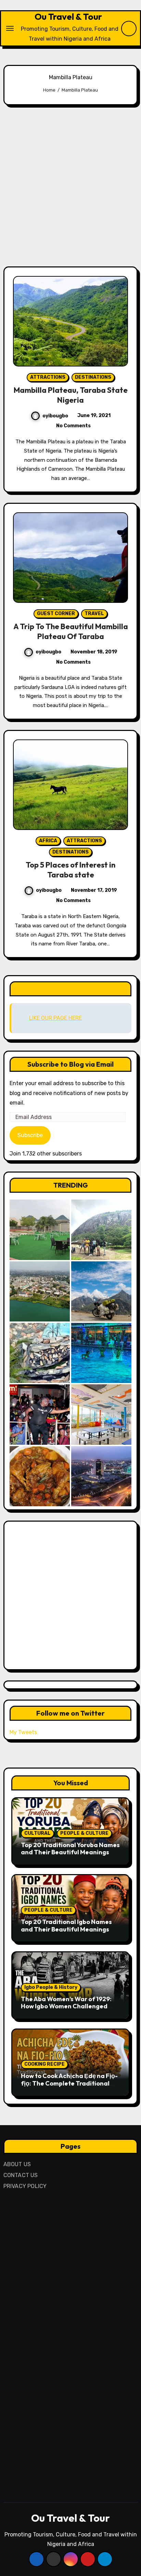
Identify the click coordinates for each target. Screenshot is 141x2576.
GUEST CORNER (56, 614)
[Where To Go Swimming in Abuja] (101, 1353)
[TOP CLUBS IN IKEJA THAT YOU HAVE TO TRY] (40, 1353)
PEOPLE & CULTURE (84, 1833)
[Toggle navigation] (10, 28)
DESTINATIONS (93, 377)
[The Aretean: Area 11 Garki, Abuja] (101, 1414)
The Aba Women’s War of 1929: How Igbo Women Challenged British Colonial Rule (66, 2006)
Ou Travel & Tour (68, 17)
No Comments (73, 426)
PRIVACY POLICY (25, 2186)
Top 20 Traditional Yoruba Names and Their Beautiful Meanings (70, 1849)
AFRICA (48, 841)
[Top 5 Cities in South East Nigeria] (40, 1291)
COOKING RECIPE (44, 2064)
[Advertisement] (70, 186)
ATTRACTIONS (48, 377)
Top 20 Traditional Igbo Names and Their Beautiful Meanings (66, 1926)
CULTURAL (37, 1833)
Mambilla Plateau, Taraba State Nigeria (71, 395)
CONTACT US (21, 2175)
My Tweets (23, 1732)
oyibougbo (55, 416)
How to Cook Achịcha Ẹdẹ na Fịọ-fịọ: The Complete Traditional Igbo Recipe (69, 2083)
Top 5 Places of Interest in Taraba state (70, 870)
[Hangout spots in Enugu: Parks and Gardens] (40, 1230)
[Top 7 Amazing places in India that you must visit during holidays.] (101, 1291)
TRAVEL (94, 614)
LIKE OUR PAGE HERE (70, 989)
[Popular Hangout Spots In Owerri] (40, 1414)
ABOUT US (17, 2164)
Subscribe (30, 1135)
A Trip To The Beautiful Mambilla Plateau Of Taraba (71, 631)
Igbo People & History (51, 1987)
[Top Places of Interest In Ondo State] (101, 1230)
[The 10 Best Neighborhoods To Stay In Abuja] (101, 1476)
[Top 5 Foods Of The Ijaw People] (40, 1476)
